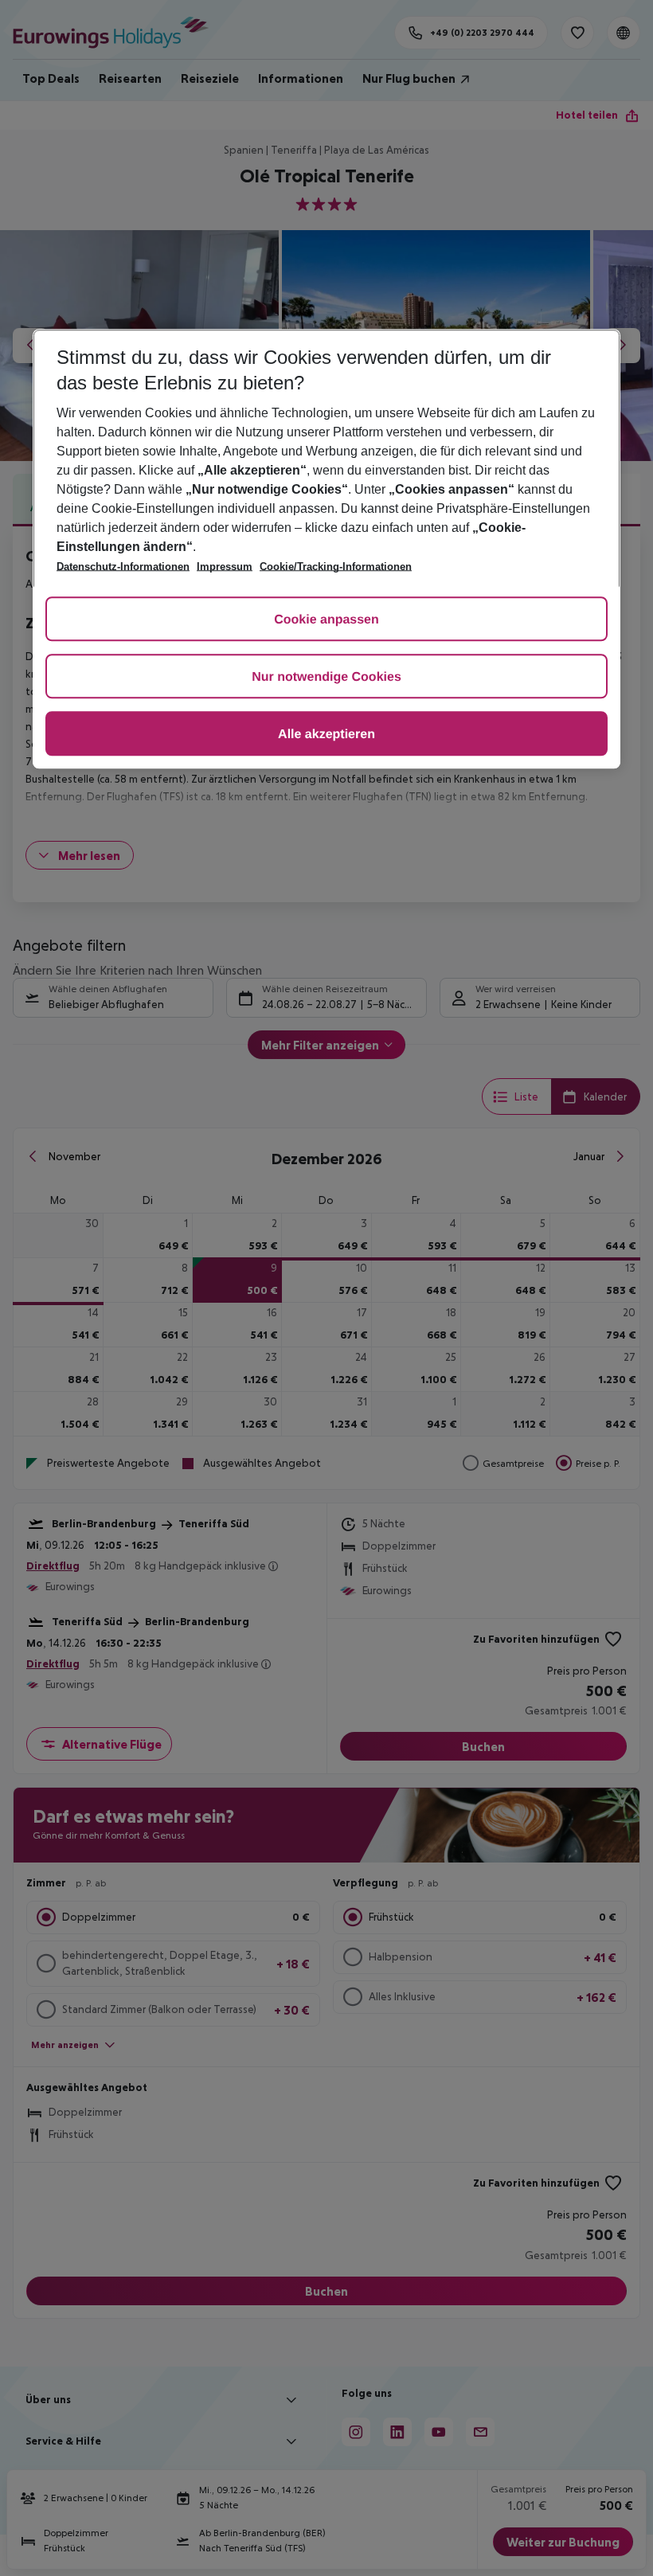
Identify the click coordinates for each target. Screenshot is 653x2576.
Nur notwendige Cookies (326, 677)
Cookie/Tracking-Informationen (336, 567)
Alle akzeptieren (326, 735)
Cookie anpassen (326, 620)
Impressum (225, 567)
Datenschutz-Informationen (123, 567)
